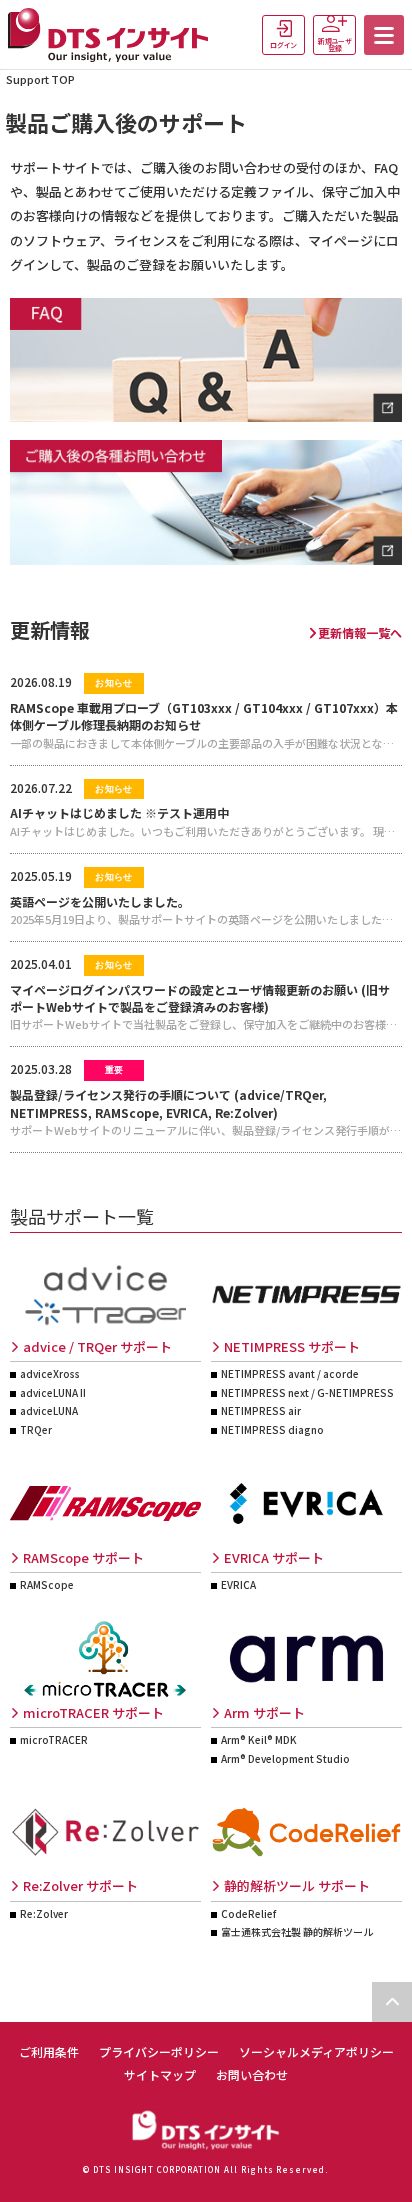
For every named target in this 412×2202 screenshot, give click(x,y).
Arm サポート (264, 1712)
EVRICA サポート (274, 1557)
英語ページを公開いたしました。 (100, 901)
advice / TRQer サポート (97, 1346)
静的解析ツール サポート (297, 1885)
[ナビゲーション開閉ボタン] (384, 35)
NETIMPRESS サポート (292, 1346)
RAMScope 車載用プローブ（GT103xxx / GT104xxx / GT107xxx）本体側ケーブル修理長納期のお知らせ (204, 716)
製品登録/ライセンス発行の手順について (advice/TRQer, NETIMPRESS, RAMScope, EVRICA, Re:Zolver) (168, 1103)
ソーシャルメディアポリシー (316, 2051)
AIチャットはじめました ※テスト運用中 (119, 812)
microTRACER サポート (93, 1712)
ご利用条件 (49, 2051)
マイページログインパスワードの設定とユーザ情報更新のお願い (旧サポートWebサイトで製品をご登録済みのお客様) (200, 998)
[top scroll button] (392, 2002)
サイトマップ (160, 2074)
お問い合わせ (252, 2074)
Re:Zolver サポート (80, 1885)
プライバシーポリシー (159, 2051)
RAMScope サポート (83, 1557)
